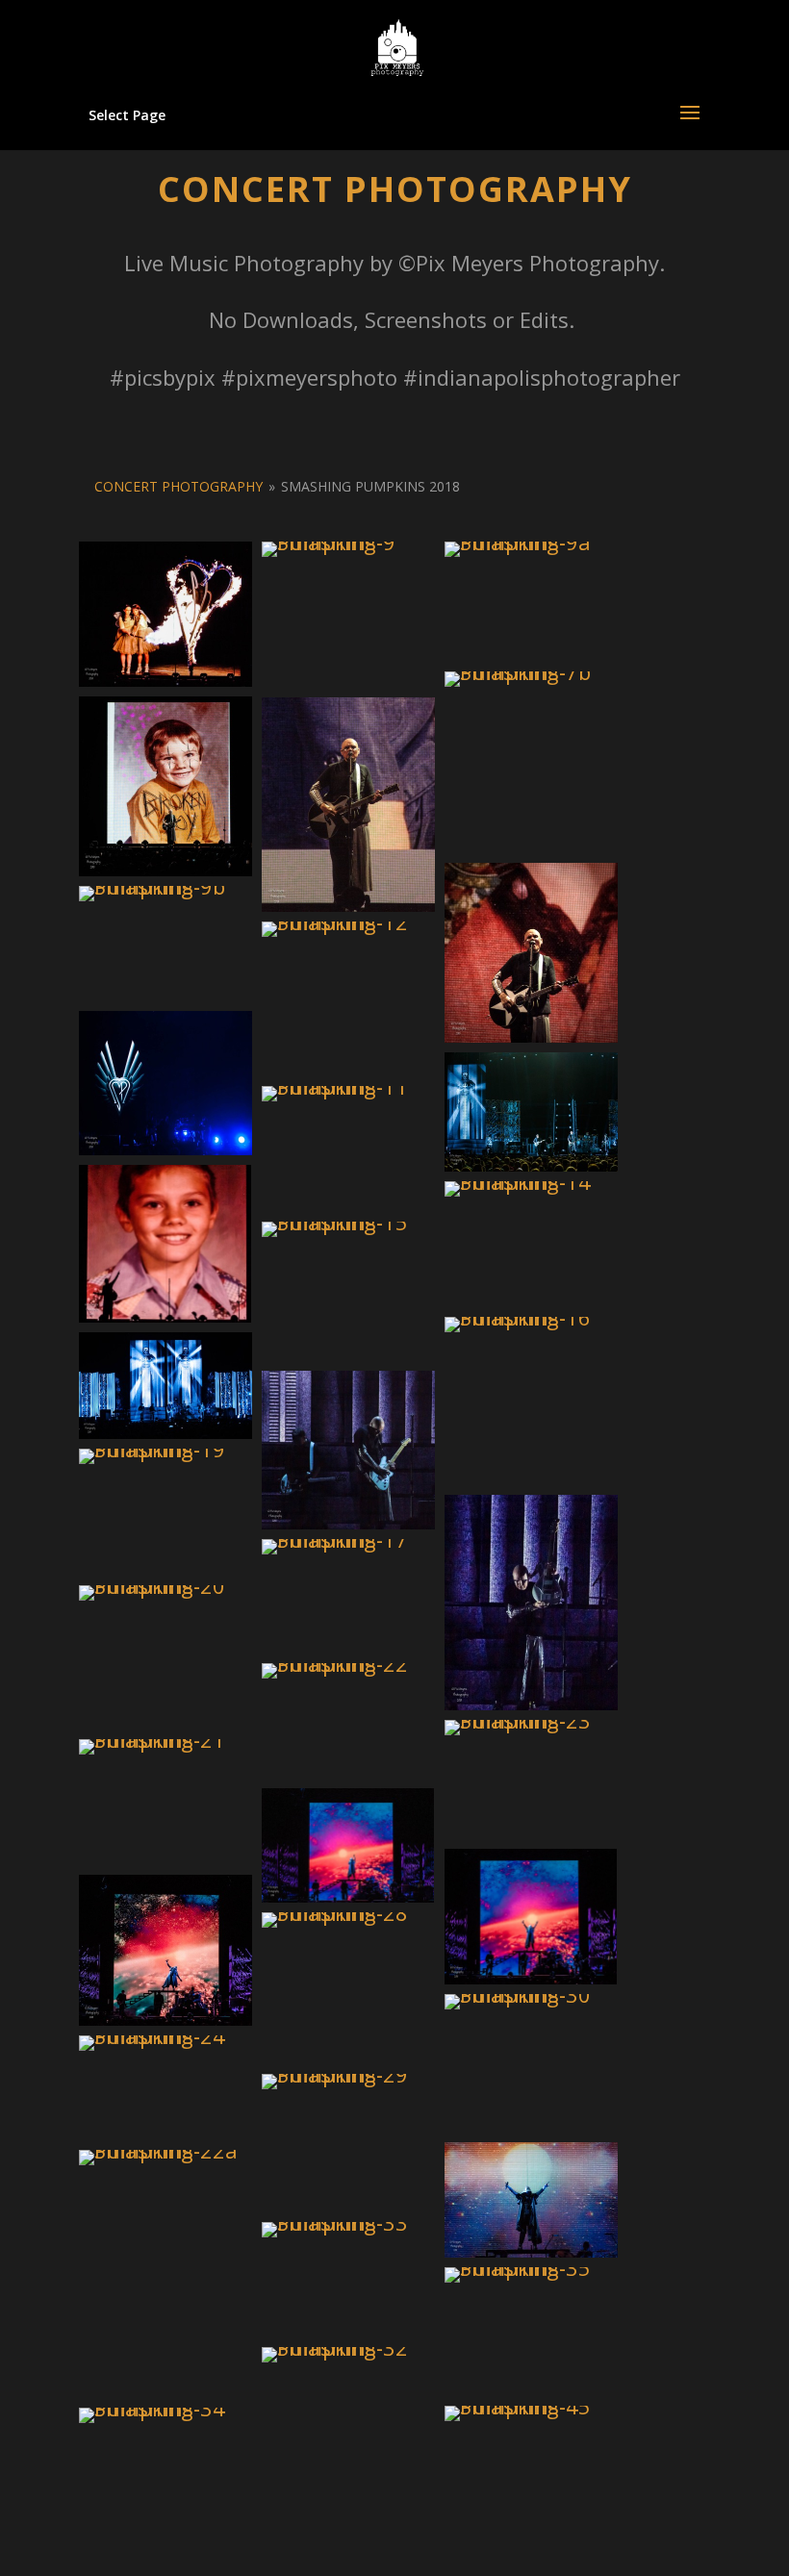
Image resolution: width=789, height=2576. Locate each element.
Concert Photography (178, 486)
